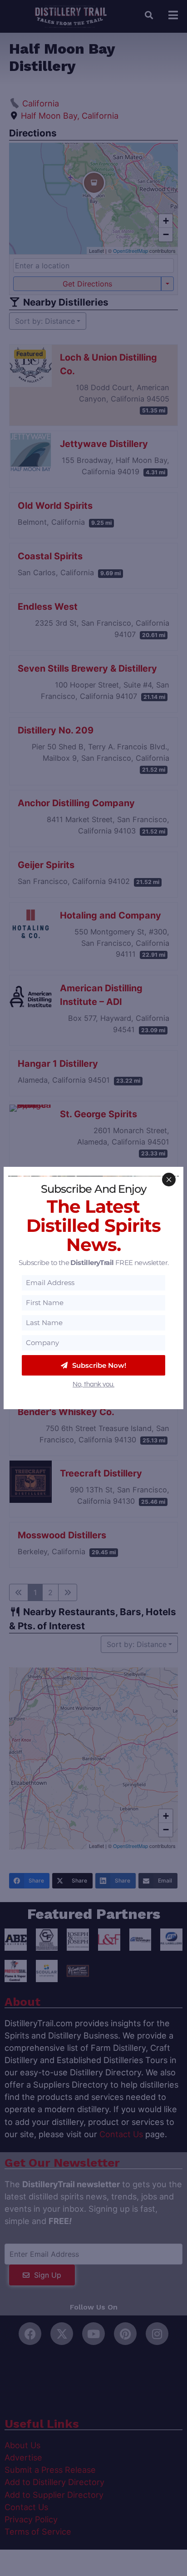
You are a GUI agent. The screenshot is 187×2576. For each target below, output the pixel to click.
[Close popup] (169, 1180)
